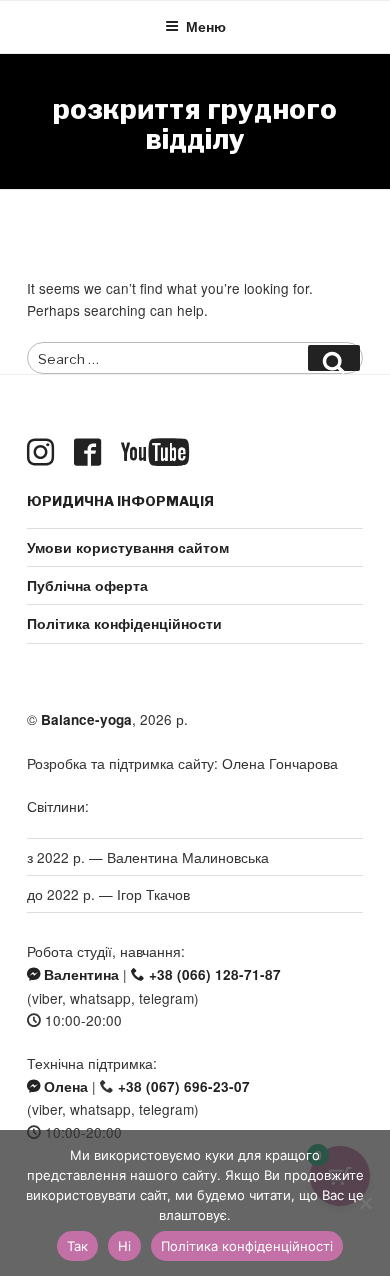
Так (77, 1246)
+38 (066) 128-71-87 (213, 974)
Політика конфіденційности (124, 623)
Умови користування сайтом (128, 547)
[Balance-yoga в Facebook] (91, 452)
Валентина (79, 974)
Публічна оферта (87, 585)
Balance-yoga (86, 719)
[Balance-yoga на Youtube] (159, 452)
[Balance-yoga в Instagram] (44, 452)
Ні (124, 1246)
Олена (64, 1086)
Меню (206, 26)
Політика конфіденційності (247, 1246)
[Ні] (365, 1203)
